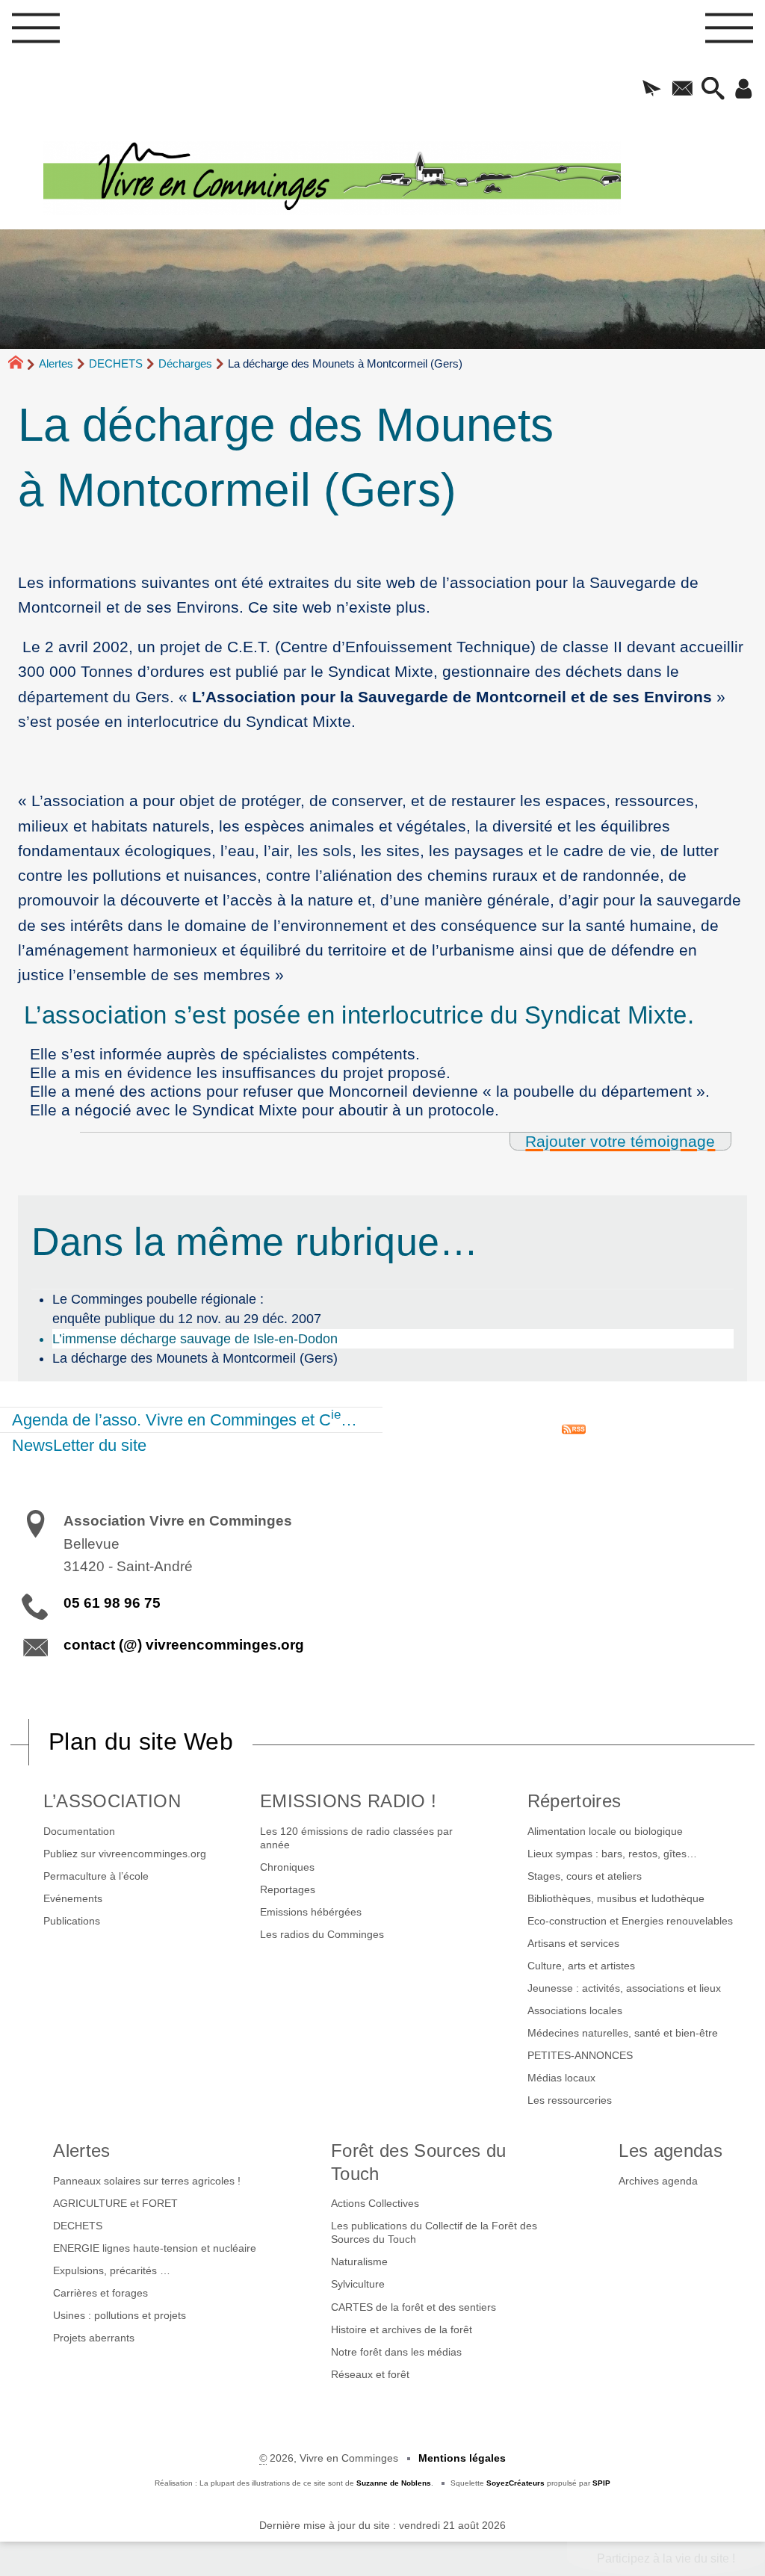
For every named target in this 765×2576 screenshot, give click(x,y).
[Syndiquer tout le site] (574, 1428)
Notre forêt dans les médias (396, 2352)
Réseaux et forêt (370, 2374)
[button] (652, 90)
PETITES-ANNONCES (580, 2055)
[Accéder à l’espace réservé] (744, 90)
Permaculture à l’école (96, 1876)
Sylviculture (358, 2284)
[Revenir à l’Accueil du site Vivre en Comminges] (404, 178)
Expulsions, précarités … (112, 2270)
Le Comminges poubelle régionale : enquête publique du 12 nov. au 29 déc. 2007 (187, 1309)
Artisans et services (573, 1943)
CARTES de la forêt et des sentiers (414, 2307)
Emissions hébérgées (311, 1912)
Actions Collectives (375, 2203)
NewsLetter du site (79, 1445)
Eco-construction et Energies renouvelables (630, 1921)
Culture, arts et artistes (581, 1966)
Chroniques (287, 1867)
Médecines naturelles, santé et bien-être (623, 2033)
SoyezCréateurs (515, 2483)
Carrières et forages (100, 2293)
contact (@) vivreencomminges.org (184, 1645)
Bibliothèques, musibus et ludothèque (616, 1898)
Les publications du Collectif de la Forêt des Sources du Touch (434, 2232)
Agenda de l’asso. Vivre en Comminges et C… (185, 1418)
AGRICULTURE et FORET (115, 2203)
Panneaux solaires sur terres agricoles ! (147, 2181)
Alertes (56, 363)
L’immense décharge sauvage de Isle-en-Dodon (195, 1339)
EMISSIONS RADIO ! (348, 1801)
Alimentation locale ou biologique (605, 1831)
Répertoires (574, 1801)
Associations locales (575, 2010)
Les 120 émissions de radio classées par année (356, 1838)
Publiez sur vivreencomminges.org (125, 1854)
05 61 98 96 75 (112, 1603)
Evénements (73, 1898)
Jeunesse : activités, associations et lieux (624, 1988)
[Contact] (682, 90)
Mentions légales (462, 2458)
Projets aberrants (94, 2338)
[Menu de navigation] (36, 32)
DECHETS (116, 363)
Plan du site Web (141, 1741)
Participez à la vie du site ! (666, 2558)
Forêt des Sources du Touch (418, 2162)
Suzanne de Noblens (394, 2483)
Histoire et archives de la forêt (402, 2329)
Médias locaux (561, 2078)
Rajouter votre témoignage (620, 1141)
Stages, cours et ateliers (585, 1876)
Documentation (79, 1831)
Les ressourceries (570, 2100)
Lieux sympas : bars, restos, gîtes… (612, 1854)
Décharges (185, 363)
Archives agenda (658, 2181)
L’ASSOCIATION (112, 1801)
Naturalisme (359, 2261)
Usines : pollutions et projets (120, 2315)
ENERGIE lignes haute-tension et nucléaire (155, 2248)
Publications (72, 1921)
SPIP (601, 2483)
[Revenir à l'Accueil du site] (22, 365)
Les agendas (670, 2151)
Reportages (288, 1889)
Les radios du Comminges (322, 1934)
